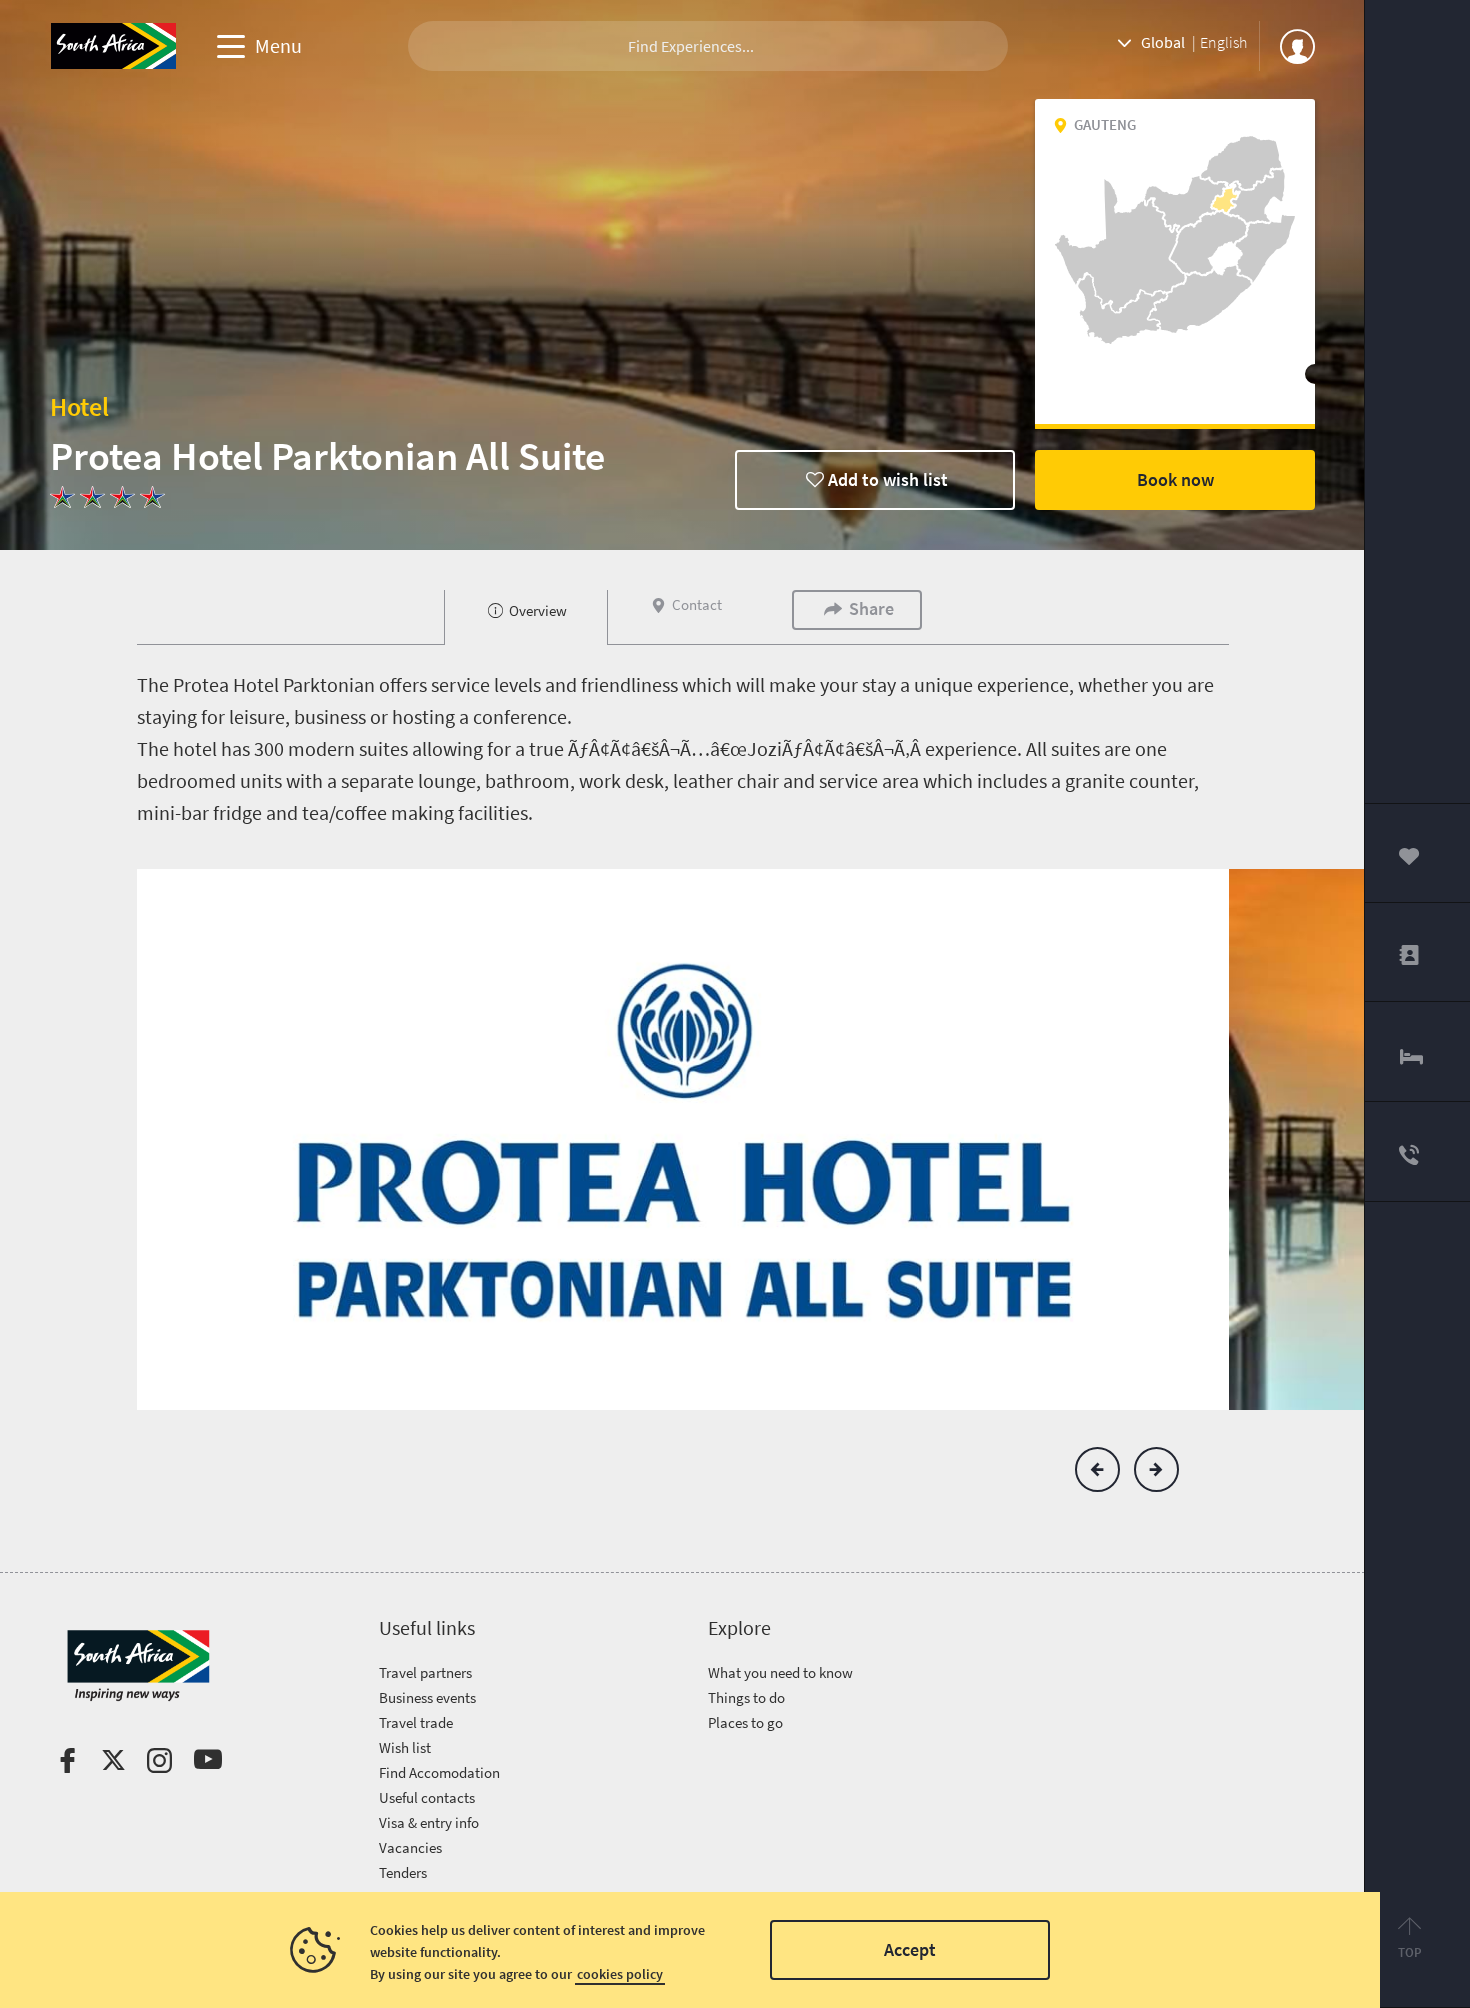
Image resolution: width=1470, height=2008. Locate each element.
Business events (427, 1697)
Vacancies (410, 1847)
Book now (1175, 479)
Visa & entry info (429, 1822)
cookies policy (620, 1974)
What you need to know (780, 1672)
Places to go (745, 1722)
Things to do (746, 1697)
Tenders (403, 1872)
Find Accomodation (439, 1772)
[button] (1097, 1469)
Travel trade (416, 1722)
